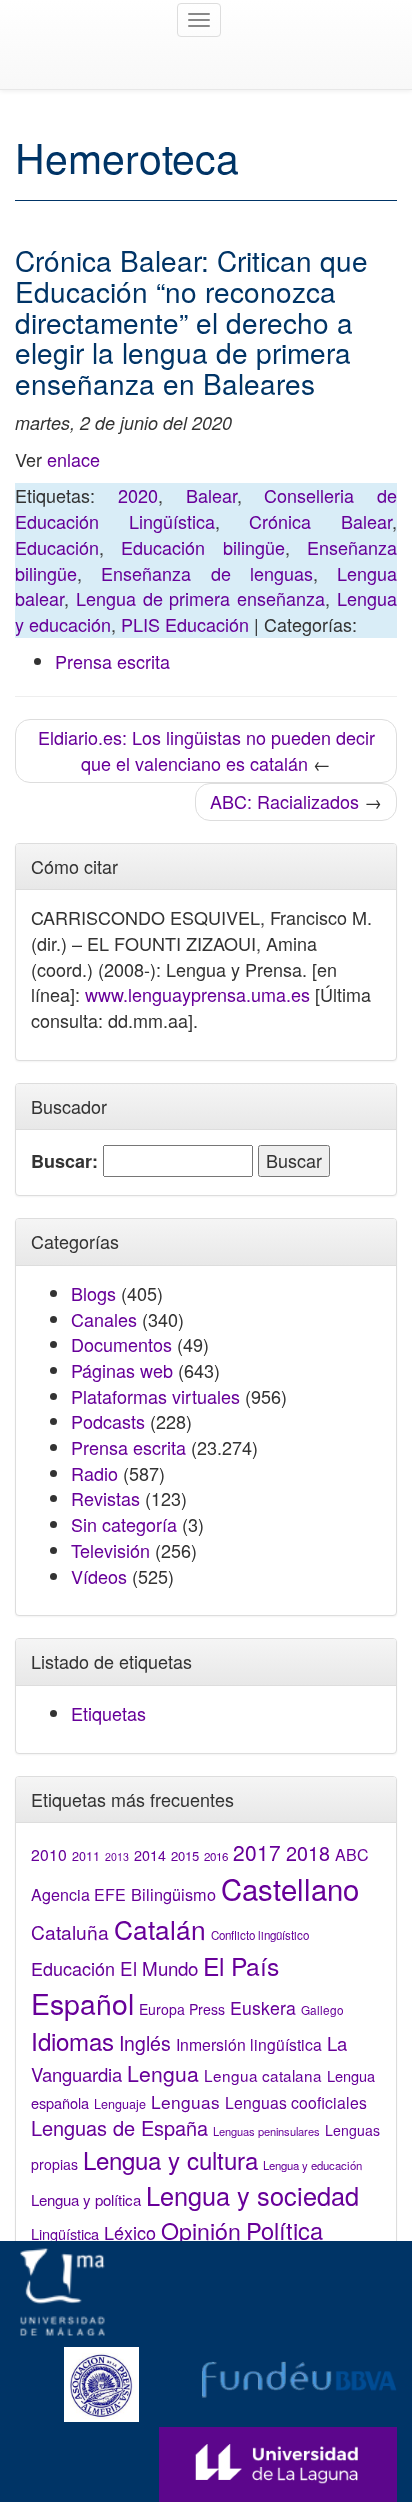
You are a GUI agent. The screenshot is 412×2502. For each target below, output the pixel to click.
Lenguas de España (119, 2127)
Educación (57, 547)
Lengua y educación (312, 2165)
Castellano (290, 1888)
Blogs (93, 1293)
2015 (185, 1855)
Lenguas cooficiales (296, 2102)
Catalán (160, 1928)
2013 (117, 1856)
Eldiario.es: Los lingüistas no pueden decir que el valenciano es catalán (206, 750)
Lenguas (185, 2101)
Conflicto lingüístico (260, 1935)
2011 (86, 1856)
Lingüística (65, 2233)
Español (82, 2002)
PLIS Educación (185, 624)
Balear (211, 495)
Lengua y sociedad (252, 2195)
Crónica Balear (320, 521)
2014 (150, 1855)
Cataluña (70, 1931)
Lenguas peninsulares (266, 2131)
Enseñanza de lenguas (207, 573)
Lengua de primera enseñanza (200, 598)
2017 (257, 1852)
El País (241, 1965)
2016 (216, 1856)
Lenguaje (120, 2104)
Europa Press (182, 2009)
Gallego (322, 2009)
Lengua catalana (263, 2075)
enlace (73, 459)
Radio (94, 1473)
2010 (49, 1854)
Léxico (130, 2232)
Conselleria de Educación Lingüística (206, 508)
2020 (138, 495)
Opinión (201, 2230)
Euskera (263, 2007)
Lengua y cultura (170, 2159)
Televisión (110, 1550)
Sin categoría (124, 1524)
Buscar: (64, 1161)
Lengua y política (86, 2199)
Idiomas (72, 2040)
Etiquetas (108, 1713)
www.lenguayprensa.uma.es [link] (197, 994)
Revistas (105, 1498)
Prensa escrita (112, 661)
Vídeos (99, 1576)
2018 (308, 1852)
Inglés (145, 2043)
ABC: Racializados (284, 801)
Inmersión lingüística (249, 2044)
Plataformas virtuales (155, 1396)
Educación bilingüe (202, 547)
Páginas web (122, 1370)
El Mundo (159, 1967)
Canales (104, 1319)
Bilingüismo (173, 1894)
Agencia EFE (78, 1894)
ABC (352, 1854)
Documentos (121, 1344)
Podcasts (108, 1421)
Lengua (163, 2073)
